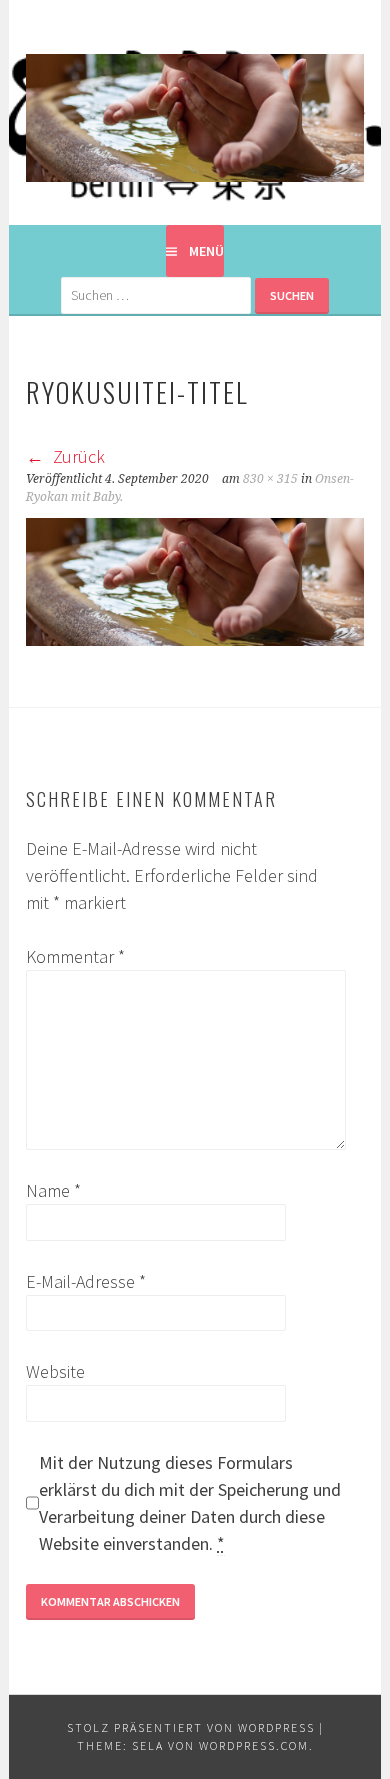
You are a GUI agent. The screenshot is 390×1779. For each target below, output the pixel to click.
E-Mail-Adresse (86, 1281)
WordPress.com (254, 1745)
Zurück (77, 456)
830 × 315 (270, 479)
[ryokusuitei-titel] (194, 639)
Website (55, 1371)
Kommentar (75, 956)
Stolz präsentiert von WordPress (191, 1727)
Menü (206, 251)
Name (53, 1190)
